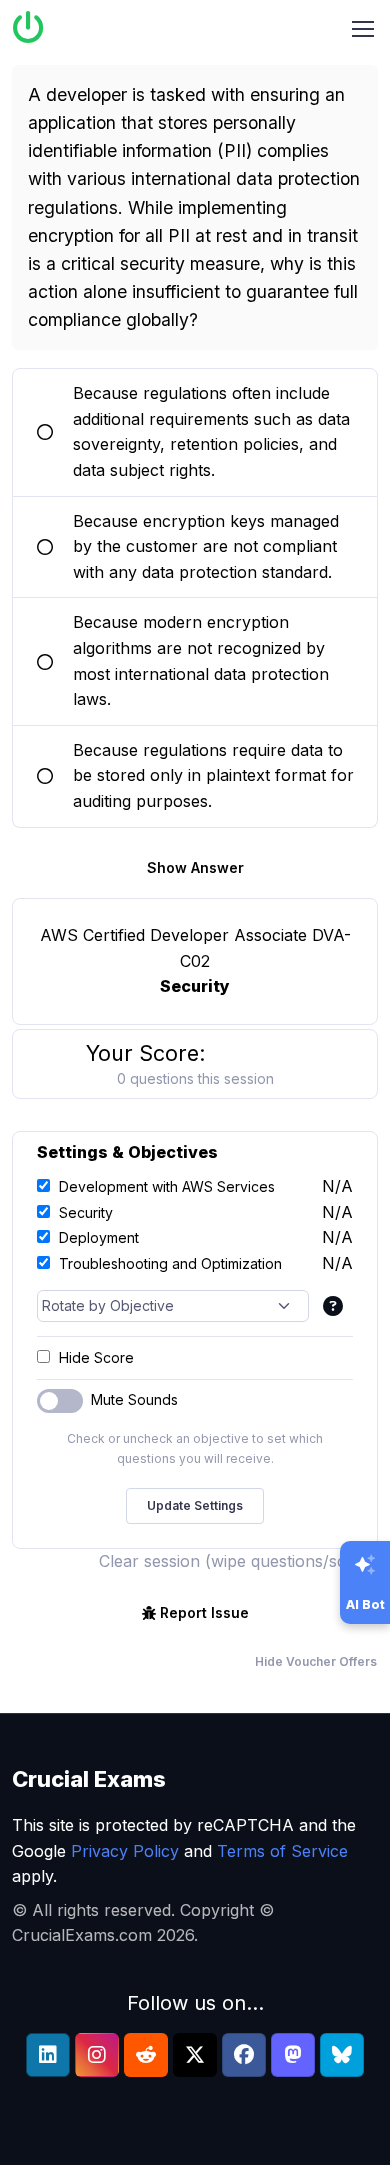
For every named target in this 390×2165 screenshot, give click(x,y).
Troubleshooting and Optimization (170, 1263)
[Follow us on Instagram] (97, 2055)
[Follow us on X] (195, 2055)
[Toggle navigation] (363, 29)
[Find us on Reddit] (146, 2055)
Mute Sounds (134, 1399)
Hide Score (96, 1357)
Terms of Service (282, 1851)
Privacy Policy (125, 1851)
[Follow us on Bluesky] (342, 2055)
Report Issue (204, 1612)
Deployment (99, 1237)
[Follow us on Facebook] (244, 2055)
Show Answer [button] (195, 867)
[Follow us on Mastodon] (293, 2055)
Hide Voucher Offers (316, 1661)
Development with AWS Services (167, 1186)
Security (86, 1212)
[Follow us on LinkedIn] (48, 2055)
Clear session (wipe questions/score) (238, 1561)
